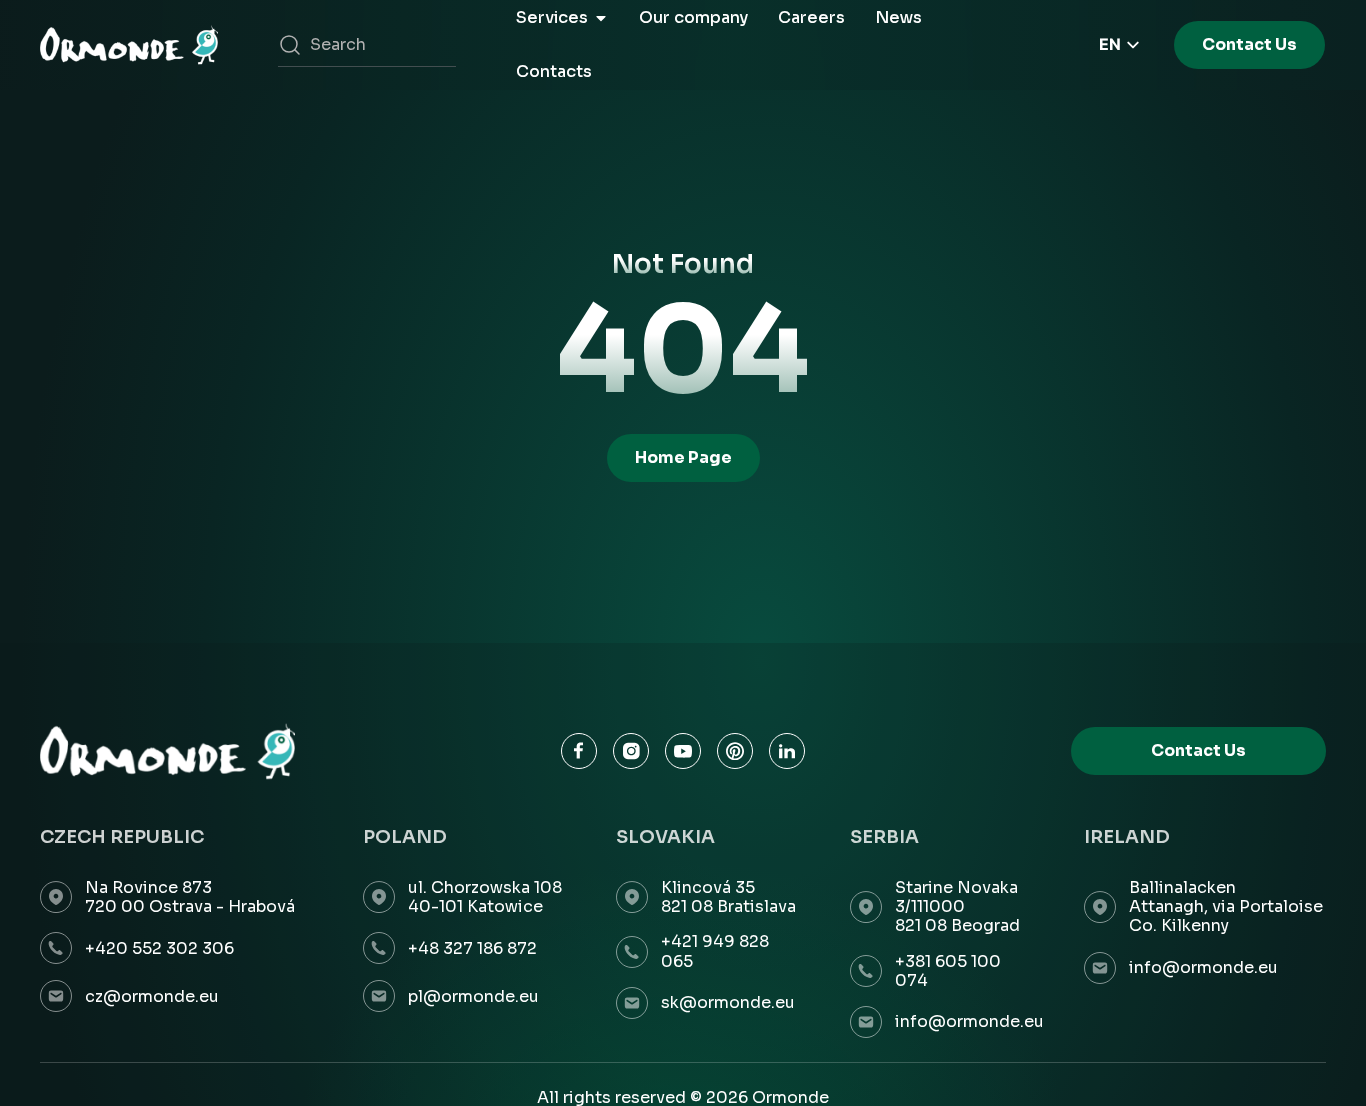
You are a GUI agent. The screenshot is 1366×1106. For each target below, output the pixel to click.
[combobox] (367, 45)
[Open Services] (601, 18)
